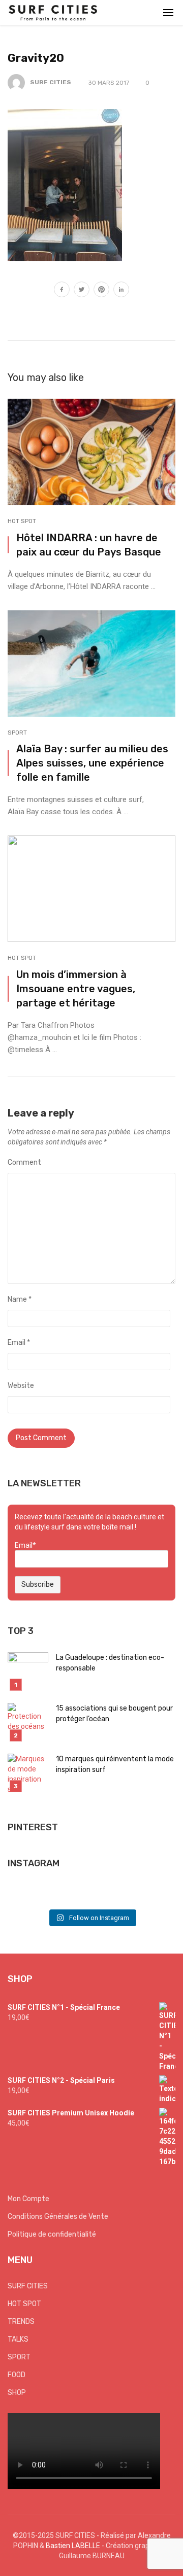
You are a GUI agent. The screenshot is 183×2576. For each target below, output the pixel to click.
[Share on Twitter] (82, 291)
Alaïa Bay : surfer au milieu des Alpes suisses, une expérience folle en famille (92, 763)
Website (21, 1386)
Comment (24, 1162)
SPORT (17, 733)
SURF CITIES (51, 82)
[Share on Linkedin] (121, 291)
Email (19, 1343)
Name (20, 1299)
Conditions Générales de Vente (58, 2217)
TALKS (18, 2339)
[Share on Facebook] (62, 291)
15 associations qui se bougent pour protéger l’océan (114, 1714)
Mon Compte (28, 2199)
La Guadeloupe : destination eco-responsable (110, 1663)
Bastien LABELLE (73, 2546)
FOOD (17, 2375)
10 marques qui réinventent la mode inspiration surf (115, 1764)
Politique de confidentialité (52, 2234)
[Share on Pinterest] (101, 291)
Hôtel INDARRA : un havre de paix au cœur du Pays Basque (89, 545)
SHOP (17, 2393)
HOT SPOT (22, 521)
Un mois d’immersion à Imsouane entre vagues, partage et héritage (76, 989)
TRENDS (21, 2322)
